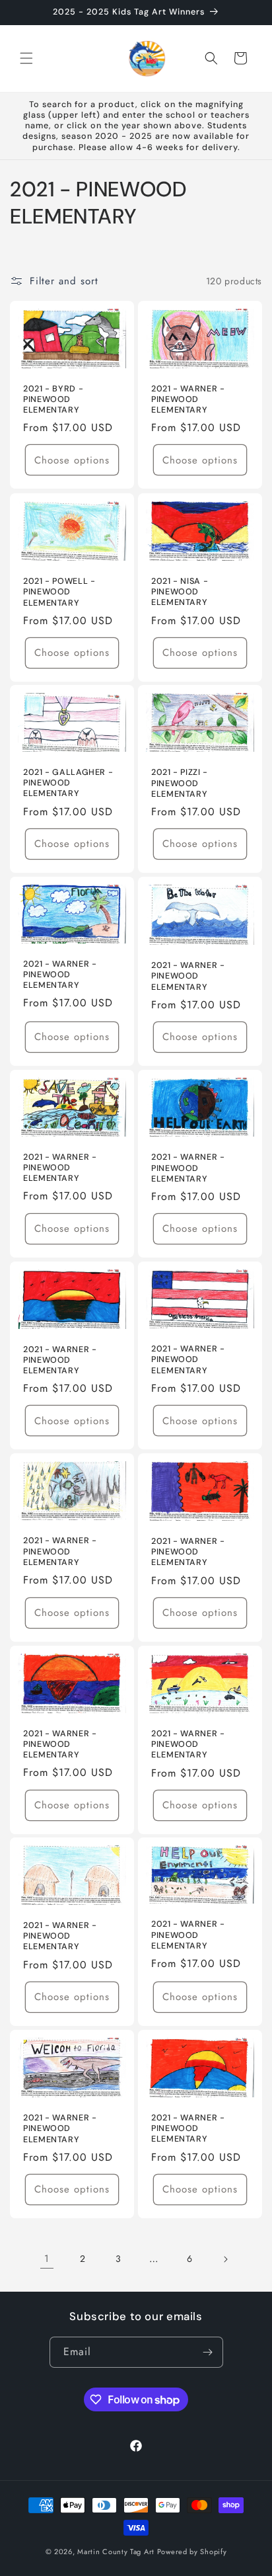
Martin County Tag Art (116, 2552)
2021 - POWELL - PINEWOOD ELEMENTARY (59, 592)
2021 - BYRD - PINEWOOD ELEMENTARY (53, 399)
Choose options (72, 460)
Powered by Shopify (192, 2552)
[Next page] (225, 2259)
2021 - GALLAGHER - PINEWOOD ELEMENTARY (68, 783)
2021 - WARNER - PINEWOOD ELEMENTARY (188, 399)
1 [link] (47, 2259)
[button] (26, 58)
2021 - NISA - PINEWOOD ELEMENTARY (180, 592)
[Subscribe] (208, 2352)
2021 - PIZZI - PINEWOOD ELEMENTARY (180, 784)
